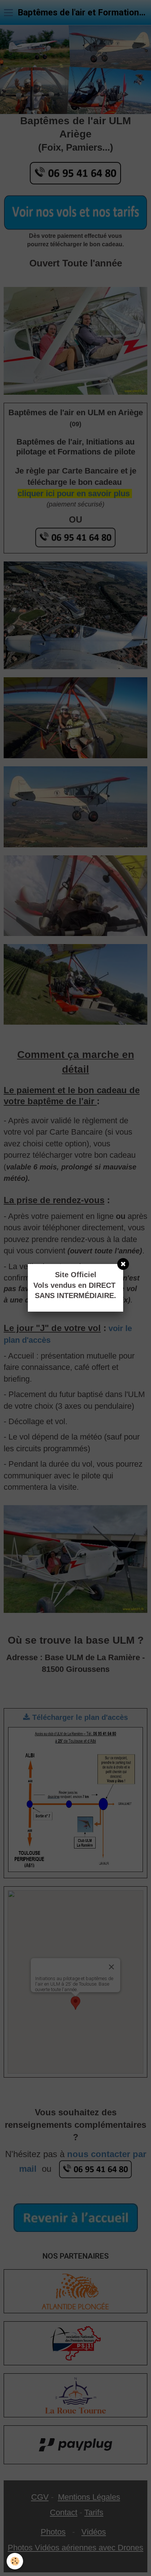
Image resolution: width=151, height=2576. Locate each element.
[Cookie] (15, 2561)
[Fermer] (123, 1264)
